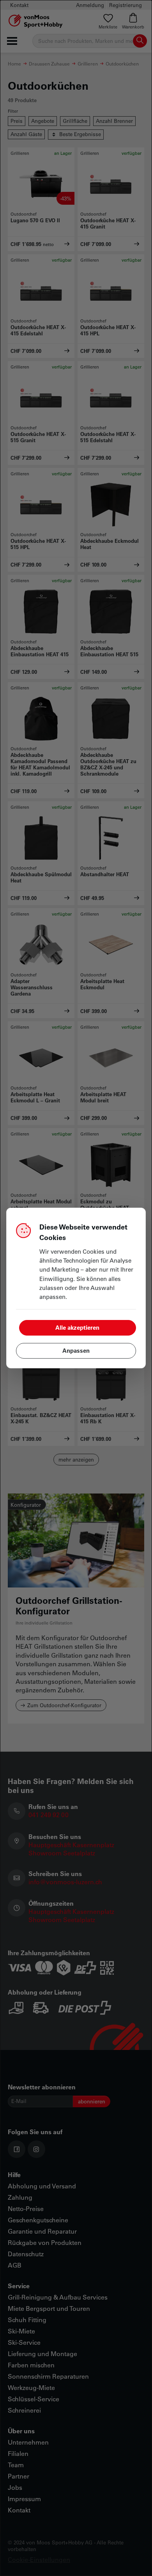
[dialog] (76, 1288)
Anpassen (76, 1350)
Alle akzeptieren (77, 1327)
